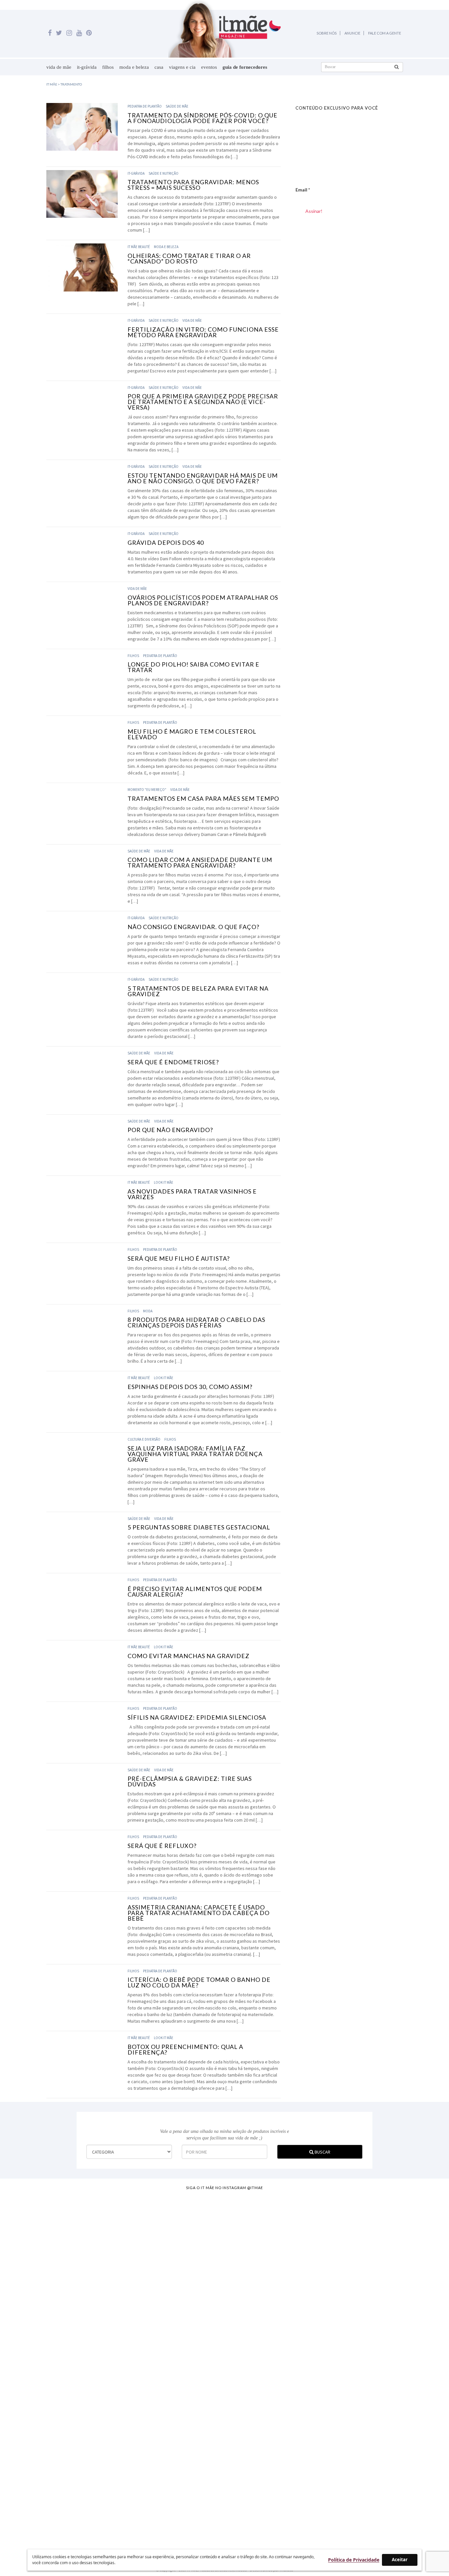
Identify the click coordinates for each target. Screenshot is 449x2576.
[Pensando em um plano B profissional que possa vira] (307, 2323)
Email (303, 190)
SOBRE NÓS (327, 33)
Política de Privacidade (354, 2560)
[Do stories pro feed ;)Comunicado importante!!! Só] (31, 2234)
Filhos (108, 67)
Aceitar (400, 2560)
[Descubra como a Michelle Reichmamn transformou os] (252, 2293)
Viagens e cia (182, 67)
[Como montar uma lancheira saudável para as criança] (86, 2339)
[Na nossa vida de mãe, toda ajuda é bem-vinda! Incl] (142, 2280)
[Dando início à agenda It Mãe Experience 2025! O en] (363, 2369)
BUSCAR (322, 2152)
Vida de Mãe (59, 67)
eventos (209, 67)
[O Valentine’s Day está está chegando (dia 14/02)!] (418, 2333)
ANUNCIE (352, 33)
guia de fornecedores (245, 67)
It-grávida (87, 67)
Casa (159, 67)
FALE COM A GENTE (385, 33)
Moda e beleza (134, 67)
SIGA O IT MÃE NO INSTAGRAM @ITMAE (225, 2188)
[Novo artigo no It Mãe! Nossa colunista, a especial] (197, 2359)
